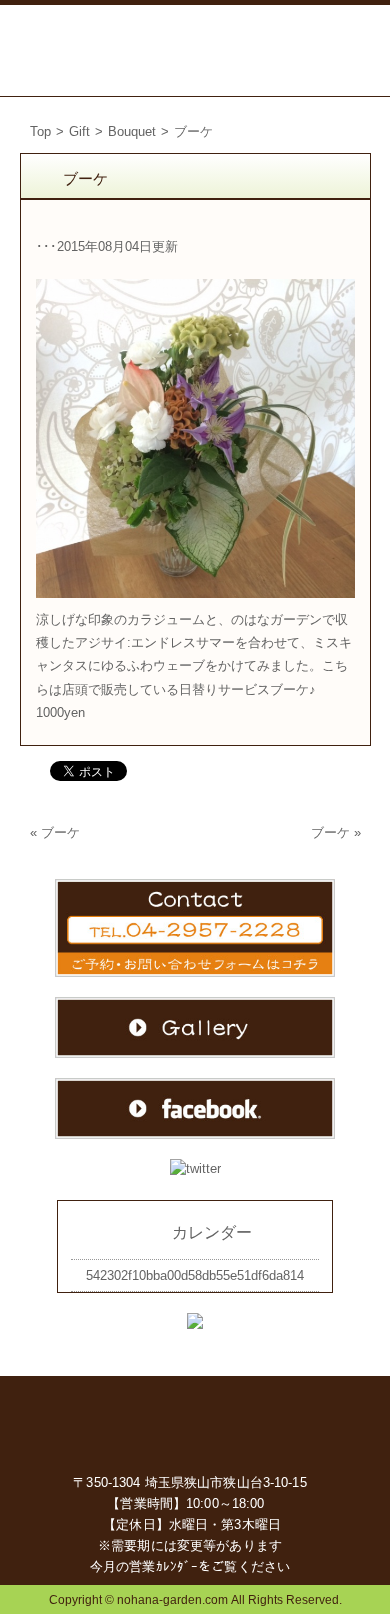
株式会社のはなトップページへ (195, 1422)
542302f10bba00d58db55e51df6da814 (195, 1275)
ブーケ (60, 832)
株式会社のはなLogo (80, 50)
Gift (79, 131)
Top (40, 131)
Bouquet (132, 131)
